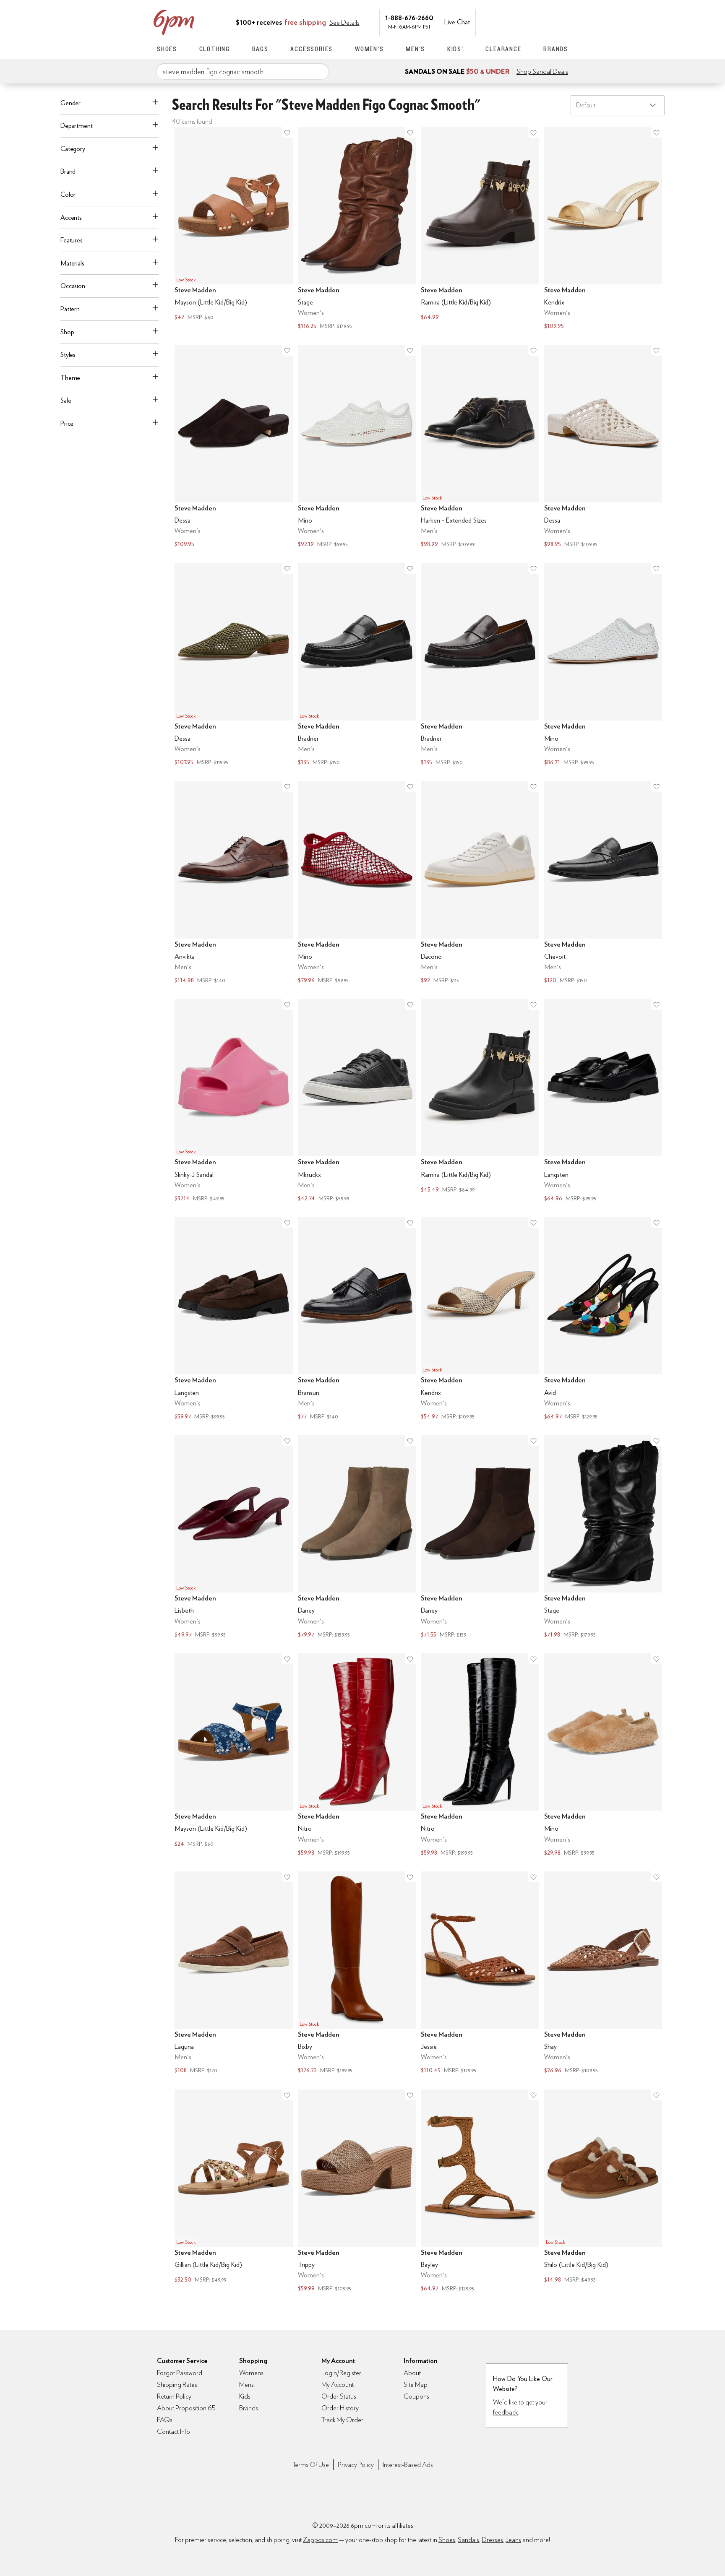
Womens (251, 2373)
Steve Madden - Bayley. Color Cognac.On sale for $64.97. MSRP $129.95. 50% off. (480, 2192)
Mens (246, 2385)
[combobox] (243, 72)
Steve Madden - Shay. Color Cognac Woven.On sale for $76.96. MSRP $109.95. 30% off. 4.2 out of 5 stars (603, 1974)
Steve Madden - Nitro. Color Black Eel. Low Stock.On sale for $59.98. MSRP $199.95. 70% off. (480, 1756)
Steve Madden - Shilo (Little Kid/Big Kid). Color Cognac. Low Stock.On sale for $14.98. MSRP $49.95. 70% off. (603, 2192)
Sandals (468, 2540)
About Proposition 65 (186, 2408)
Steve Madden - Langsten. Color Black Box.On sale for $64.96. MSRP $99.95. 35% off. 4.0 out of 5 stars (603, 1101)
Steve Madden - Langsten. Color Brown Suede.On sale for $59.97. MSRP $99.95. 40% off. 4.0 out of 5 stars (234, 1319)
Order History (340, 2408)
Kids (245, 2396)
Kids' (455, 49)
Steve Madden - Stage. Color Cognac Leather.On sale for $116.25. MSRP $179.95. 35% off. (357, 229)
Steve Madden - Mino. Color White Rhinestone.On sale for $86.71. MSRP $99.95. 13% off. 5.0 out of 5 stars (603, 665)
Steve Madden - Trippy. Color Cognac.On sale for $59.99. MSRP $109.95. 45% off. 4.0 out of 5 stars (357, 2192)
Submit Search (319, 71)
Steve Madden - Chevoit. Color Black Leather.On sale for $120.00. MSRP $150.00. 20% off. (603, 883)
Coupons (416, 2396)
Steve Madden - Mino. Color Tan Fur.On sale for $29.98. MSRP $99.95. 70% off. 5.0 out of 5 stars (603, 1756)
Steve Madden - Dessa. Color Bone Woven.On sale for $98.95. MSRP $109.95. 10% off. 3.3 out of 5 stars (603, 447)
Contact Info (173, 2432)
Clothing (215, 49)
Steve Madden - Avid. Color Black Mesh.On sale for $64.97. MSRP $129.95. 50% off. (603, 1319)
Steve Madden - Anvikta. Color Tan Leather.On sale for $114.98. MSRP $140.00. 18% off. (234, 883)
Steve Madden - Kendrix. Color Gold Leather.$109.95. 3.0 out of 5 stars (603, 229)
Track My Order (342, 2420)
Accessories (312, 49)
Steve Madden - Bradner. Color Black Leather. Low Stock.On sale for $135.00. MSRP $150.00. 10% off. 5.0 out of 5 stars (357, 665)
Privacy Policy (356, 2465)
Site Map (416, 2385)
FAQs (165, 2420)
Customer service (528, 21)
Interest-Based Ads (408, 2465)
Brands (556, 49)
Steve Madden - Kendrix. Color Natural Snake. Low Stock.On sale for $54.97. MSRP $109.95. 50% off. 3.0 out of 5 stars (480, 1319)
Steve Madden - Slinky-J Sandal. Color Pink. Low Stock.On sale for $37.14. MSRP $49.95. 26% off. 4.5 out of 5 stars (234, 1101)
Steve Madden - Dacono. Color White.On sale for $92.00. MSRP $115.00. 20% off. (480, 883)
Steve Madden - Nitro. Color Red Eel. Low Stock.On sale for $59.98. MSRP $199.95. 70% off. (357, 1756)
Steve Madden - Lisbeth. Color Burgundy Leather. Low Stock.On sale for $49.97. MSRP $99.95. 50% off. (234, 1538)
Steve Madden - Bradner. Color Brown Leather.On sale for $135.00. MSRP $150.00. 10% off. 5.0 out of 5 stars (480, 665)
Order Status (339, 2396)
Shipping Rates (177, 2385)
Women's (369, 49)
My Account (511, 21)
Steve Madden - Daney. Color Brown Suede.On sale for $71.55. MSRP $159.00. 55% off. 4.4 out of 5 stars (480, 1538)
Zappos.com (320, 2540)
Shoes (167, 49)
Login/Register (341, 2373)
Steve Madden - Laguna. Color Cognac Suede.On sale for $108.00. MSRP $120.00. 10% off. (234, 1974)
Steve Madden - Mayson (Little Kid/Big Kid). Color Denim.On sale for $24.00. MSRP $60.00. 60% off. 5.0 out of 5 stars (234, 1756)
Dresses (492, 2540)
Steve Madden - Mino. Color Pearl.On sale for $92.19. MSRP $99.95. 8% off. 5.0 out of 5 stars (357, 447)
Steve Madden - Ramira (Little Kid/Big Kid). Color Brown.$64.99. (480, 229)
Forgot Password (180, 2373)
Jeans (513, 2540)
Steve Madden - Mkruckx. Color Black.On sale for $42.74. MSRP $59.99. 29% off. (357, 1101)
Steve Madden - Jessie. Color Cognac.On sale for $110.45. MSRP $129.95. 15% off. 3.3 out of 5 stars (480, 1974)
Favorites (546, 21)
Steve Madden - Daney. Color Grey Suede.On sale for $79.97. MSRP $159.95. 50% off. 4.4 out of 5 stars (357, 1538)
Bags (260, 49)
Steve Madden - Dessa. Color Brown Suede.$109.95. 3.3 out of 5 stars (234, 447)
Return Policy (174, 2396)
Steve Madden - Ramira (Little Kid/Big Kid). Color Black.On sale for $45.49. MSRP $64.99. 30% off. (480, 1101)
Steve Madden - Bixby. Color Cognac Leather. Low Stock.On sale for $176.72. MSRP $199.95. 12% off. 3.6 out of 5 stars (357, 1974)
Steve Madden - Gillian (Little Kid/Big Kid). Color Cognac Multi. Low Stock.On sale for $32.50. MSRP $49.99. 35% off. (234, 2192)
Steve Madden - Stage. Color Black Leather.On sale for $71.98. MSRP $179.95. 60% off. (603, 1538)
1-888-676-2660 (409, 17)
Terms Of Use (311, 2465)
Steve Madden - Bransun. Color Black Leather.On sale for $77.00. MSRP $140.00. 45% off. (357, 1319)
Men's (415, 49)
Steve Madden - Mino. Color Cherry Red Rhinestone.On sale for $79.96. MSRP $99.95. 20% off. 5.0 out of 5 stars (357, 883)
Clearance (503, 49)
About (412, 2373)
